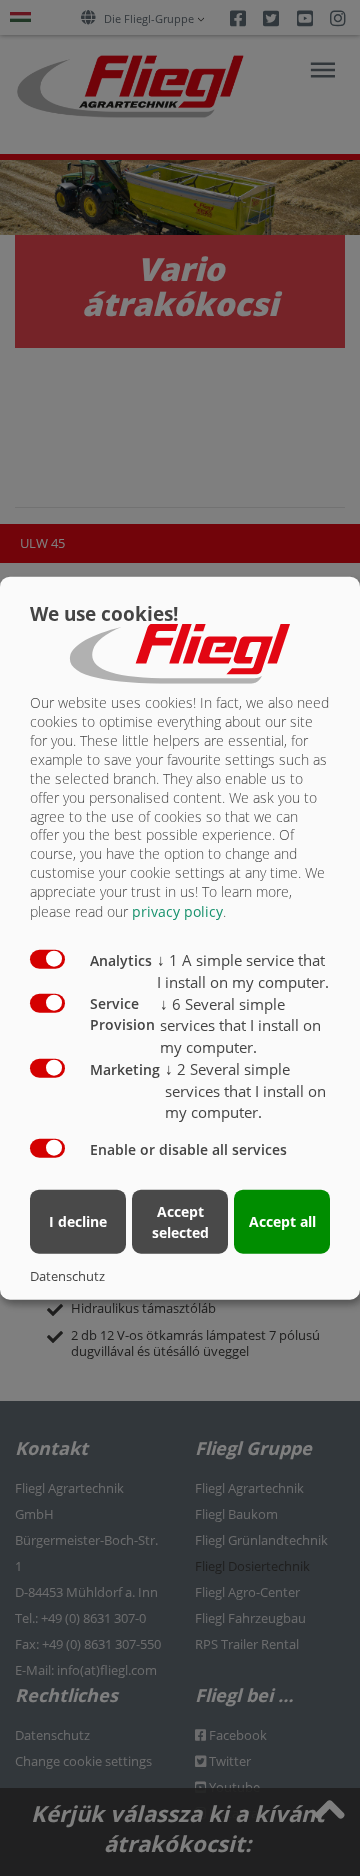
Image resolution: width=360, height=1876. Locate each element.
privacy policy (177, 911)
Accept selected (180, 1221)
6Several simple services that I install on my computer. (240, 1025)
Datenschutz (67, 1275)
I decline (78, 1221)
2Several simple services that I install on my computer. (245, 1090)
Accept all (282, 1221)
